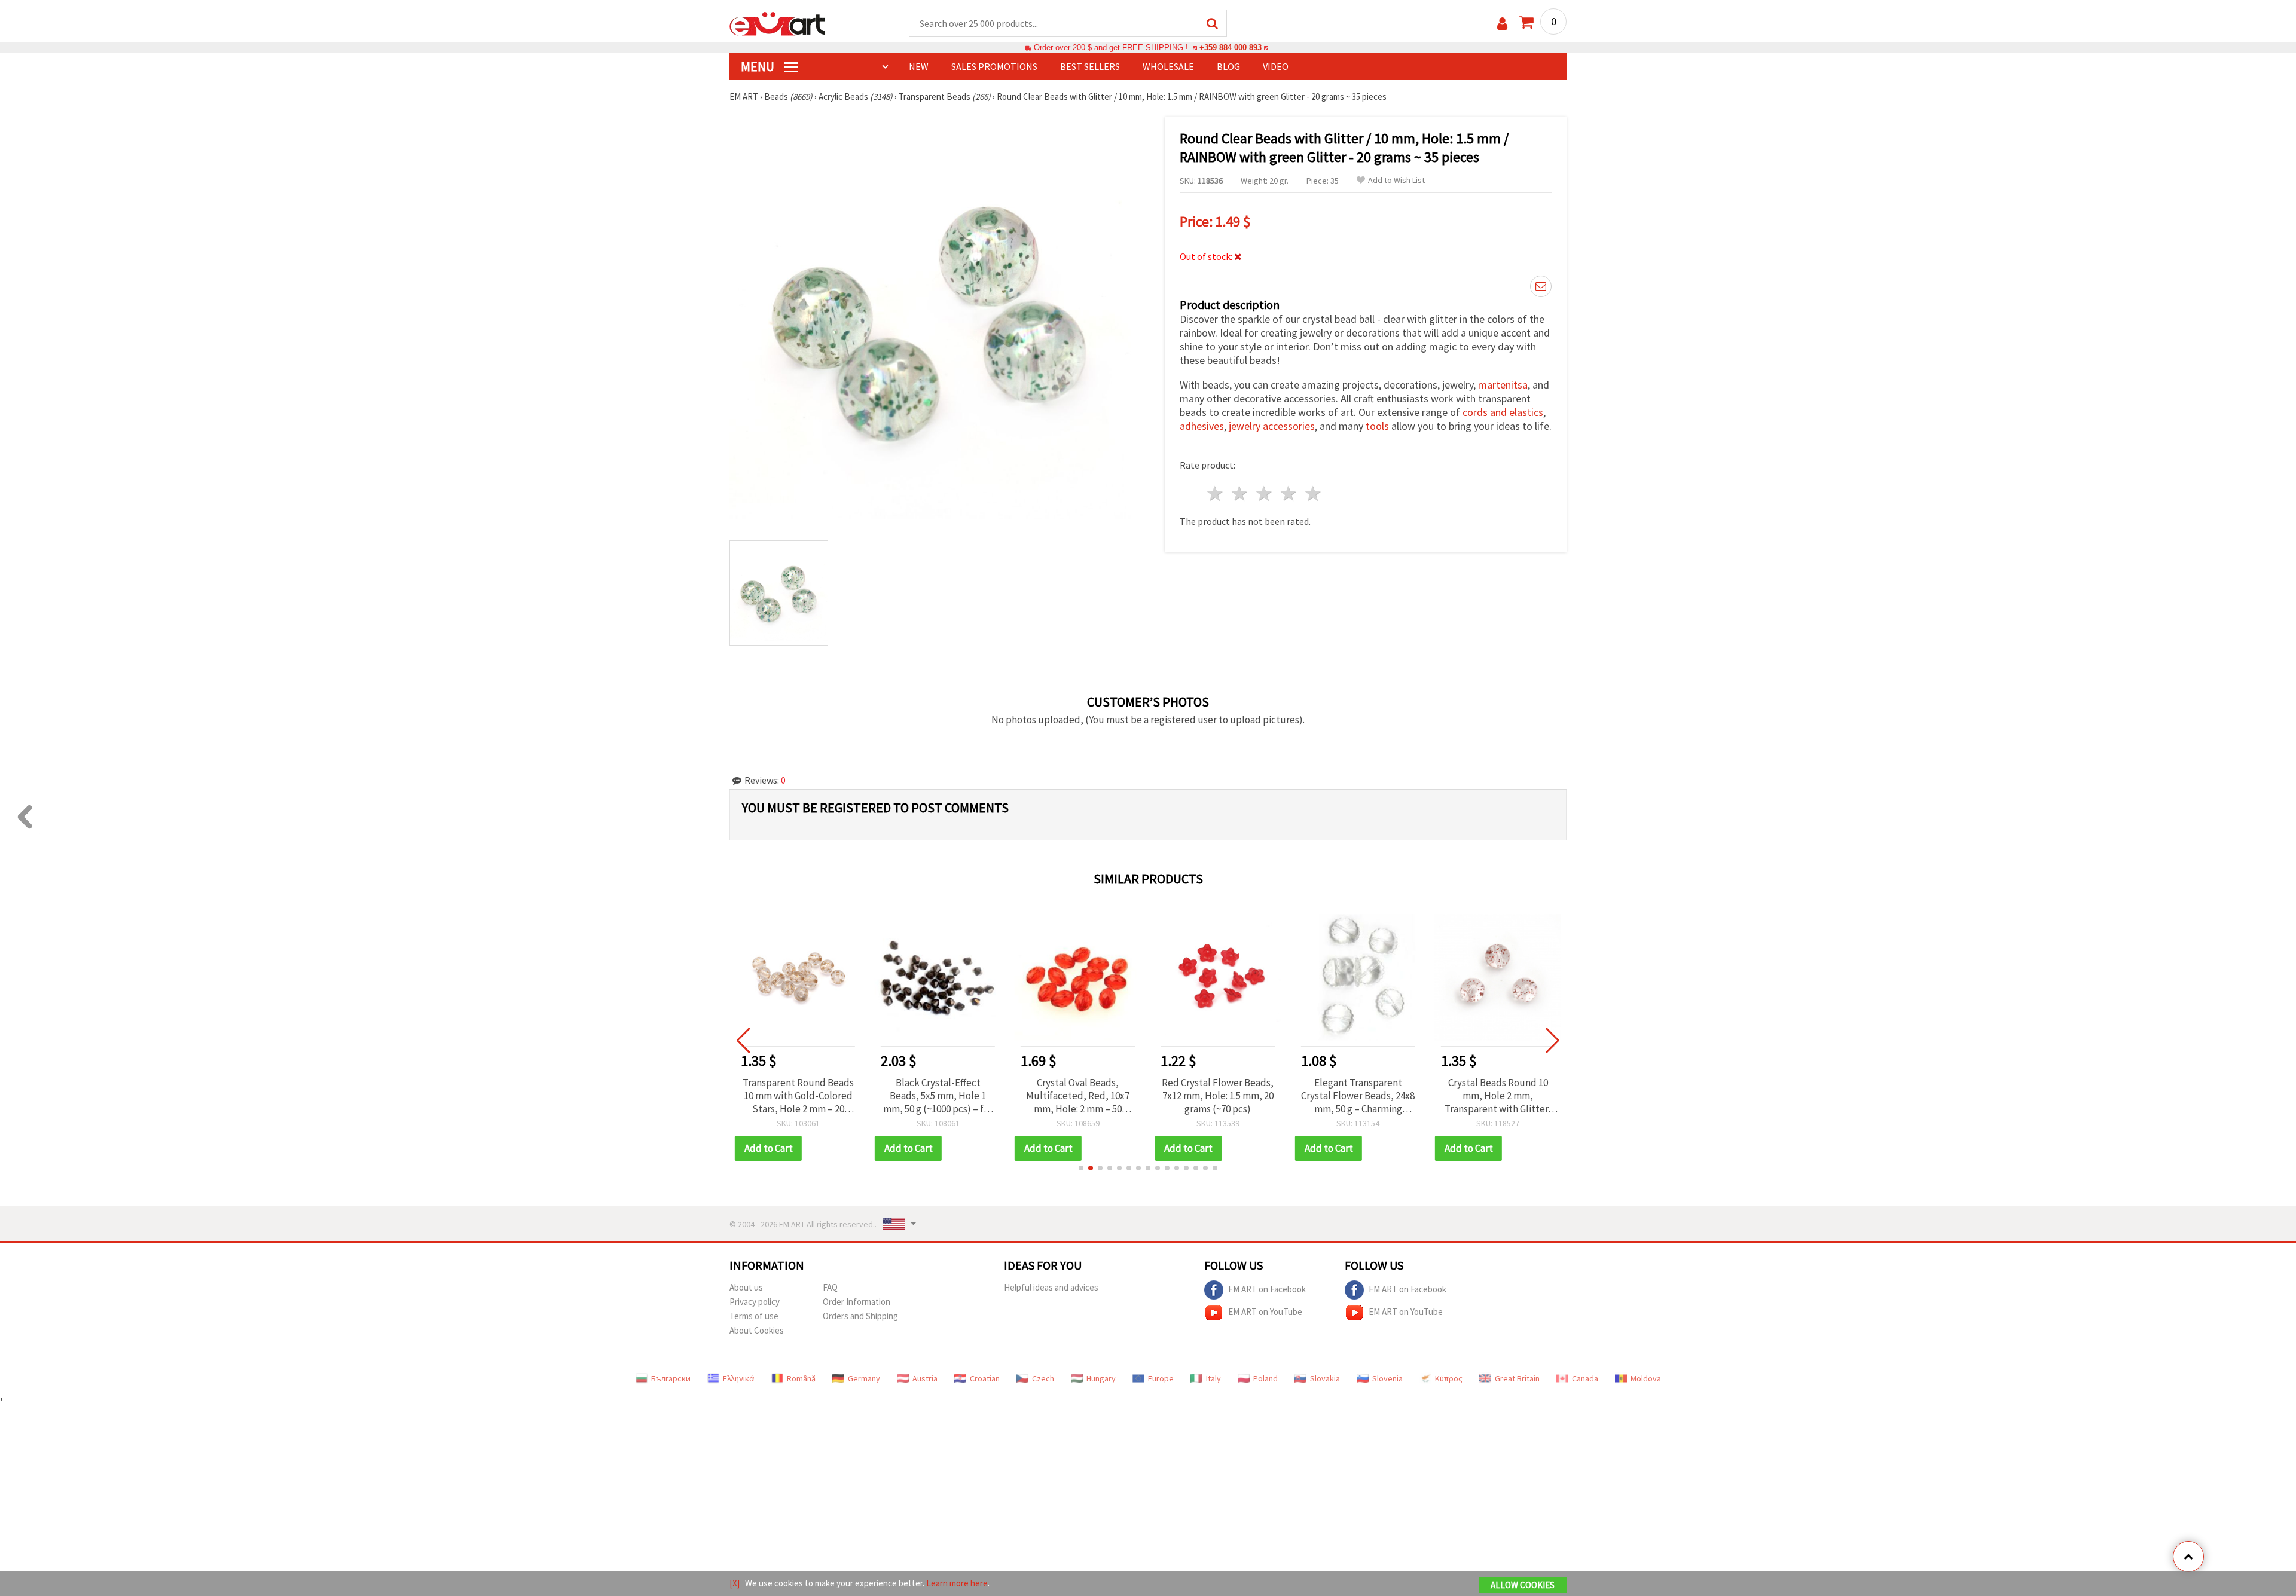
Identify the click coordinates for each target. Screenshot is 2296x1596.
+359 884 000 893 (1231, 48)
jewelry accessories (1272, 426)
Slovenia (1387, 1378)
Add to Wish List (1396, 180)
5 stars (1313, 493)
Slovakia (1325, 1378)
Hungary (1101, 1378)
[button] (1081, 1168)
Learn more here (957, 1583)
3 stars (1265, 493)
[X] (735, 1583)
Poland (1265, 1378)
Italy (1213, 1378)
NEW (919, 66)
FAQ (830, 1287)
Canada (1585, 1378)
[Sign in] (1502, 24)
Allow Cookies (1523, 1585)
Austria (925, 1378)
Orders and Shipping (860, 1316)
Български (671, 1378)
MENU (759, 66)
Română (801, 1378)
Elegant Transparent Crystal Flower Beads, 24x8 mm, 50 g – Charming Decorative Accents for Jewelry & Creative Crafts (1218, 1096)
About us (746, 1287)
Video (1276, 66)
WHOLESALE (1168, 66)
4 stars (1289, 493)
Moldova (1646, 1378)
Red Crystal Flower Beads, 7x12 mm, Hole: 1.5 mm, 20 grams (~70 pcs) (1078, 1096)
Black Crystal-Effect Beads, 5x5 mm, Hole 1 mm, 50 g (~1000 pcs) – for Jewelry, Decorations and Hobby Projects (798, 1096)
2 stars (1240, 493)
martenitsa (1503, 385)
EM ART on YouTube (1265, 1311)
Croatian (985, 1378)
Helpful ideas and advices (1051, 1287)
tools (1377, 426)
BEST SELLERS (1090, 66)
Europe (1161, 1378)
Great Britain (1517, 1378)
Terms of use (754, 1316)
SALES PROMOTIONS (994, 66)
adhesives (1202, 426)
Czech (1043, 1378)
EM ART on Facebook (1267, 1288)
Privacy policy (755, 1302)
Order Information (857, 1302)
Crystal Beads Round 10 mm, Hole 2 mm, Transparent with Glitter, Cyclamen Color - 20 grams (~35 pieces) (1358, 1096)
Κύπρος (1449, 1378)
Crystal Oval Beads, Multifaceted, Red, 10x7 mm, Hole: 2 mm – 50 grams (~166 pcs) (938, 1096)
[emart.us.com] (777, 23)
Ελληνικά (739, 1378)
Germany (864, 1378)
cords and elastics (1503, 412)
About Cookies (757, 1330)
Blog (1228, 66)
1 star (1216, 493)
